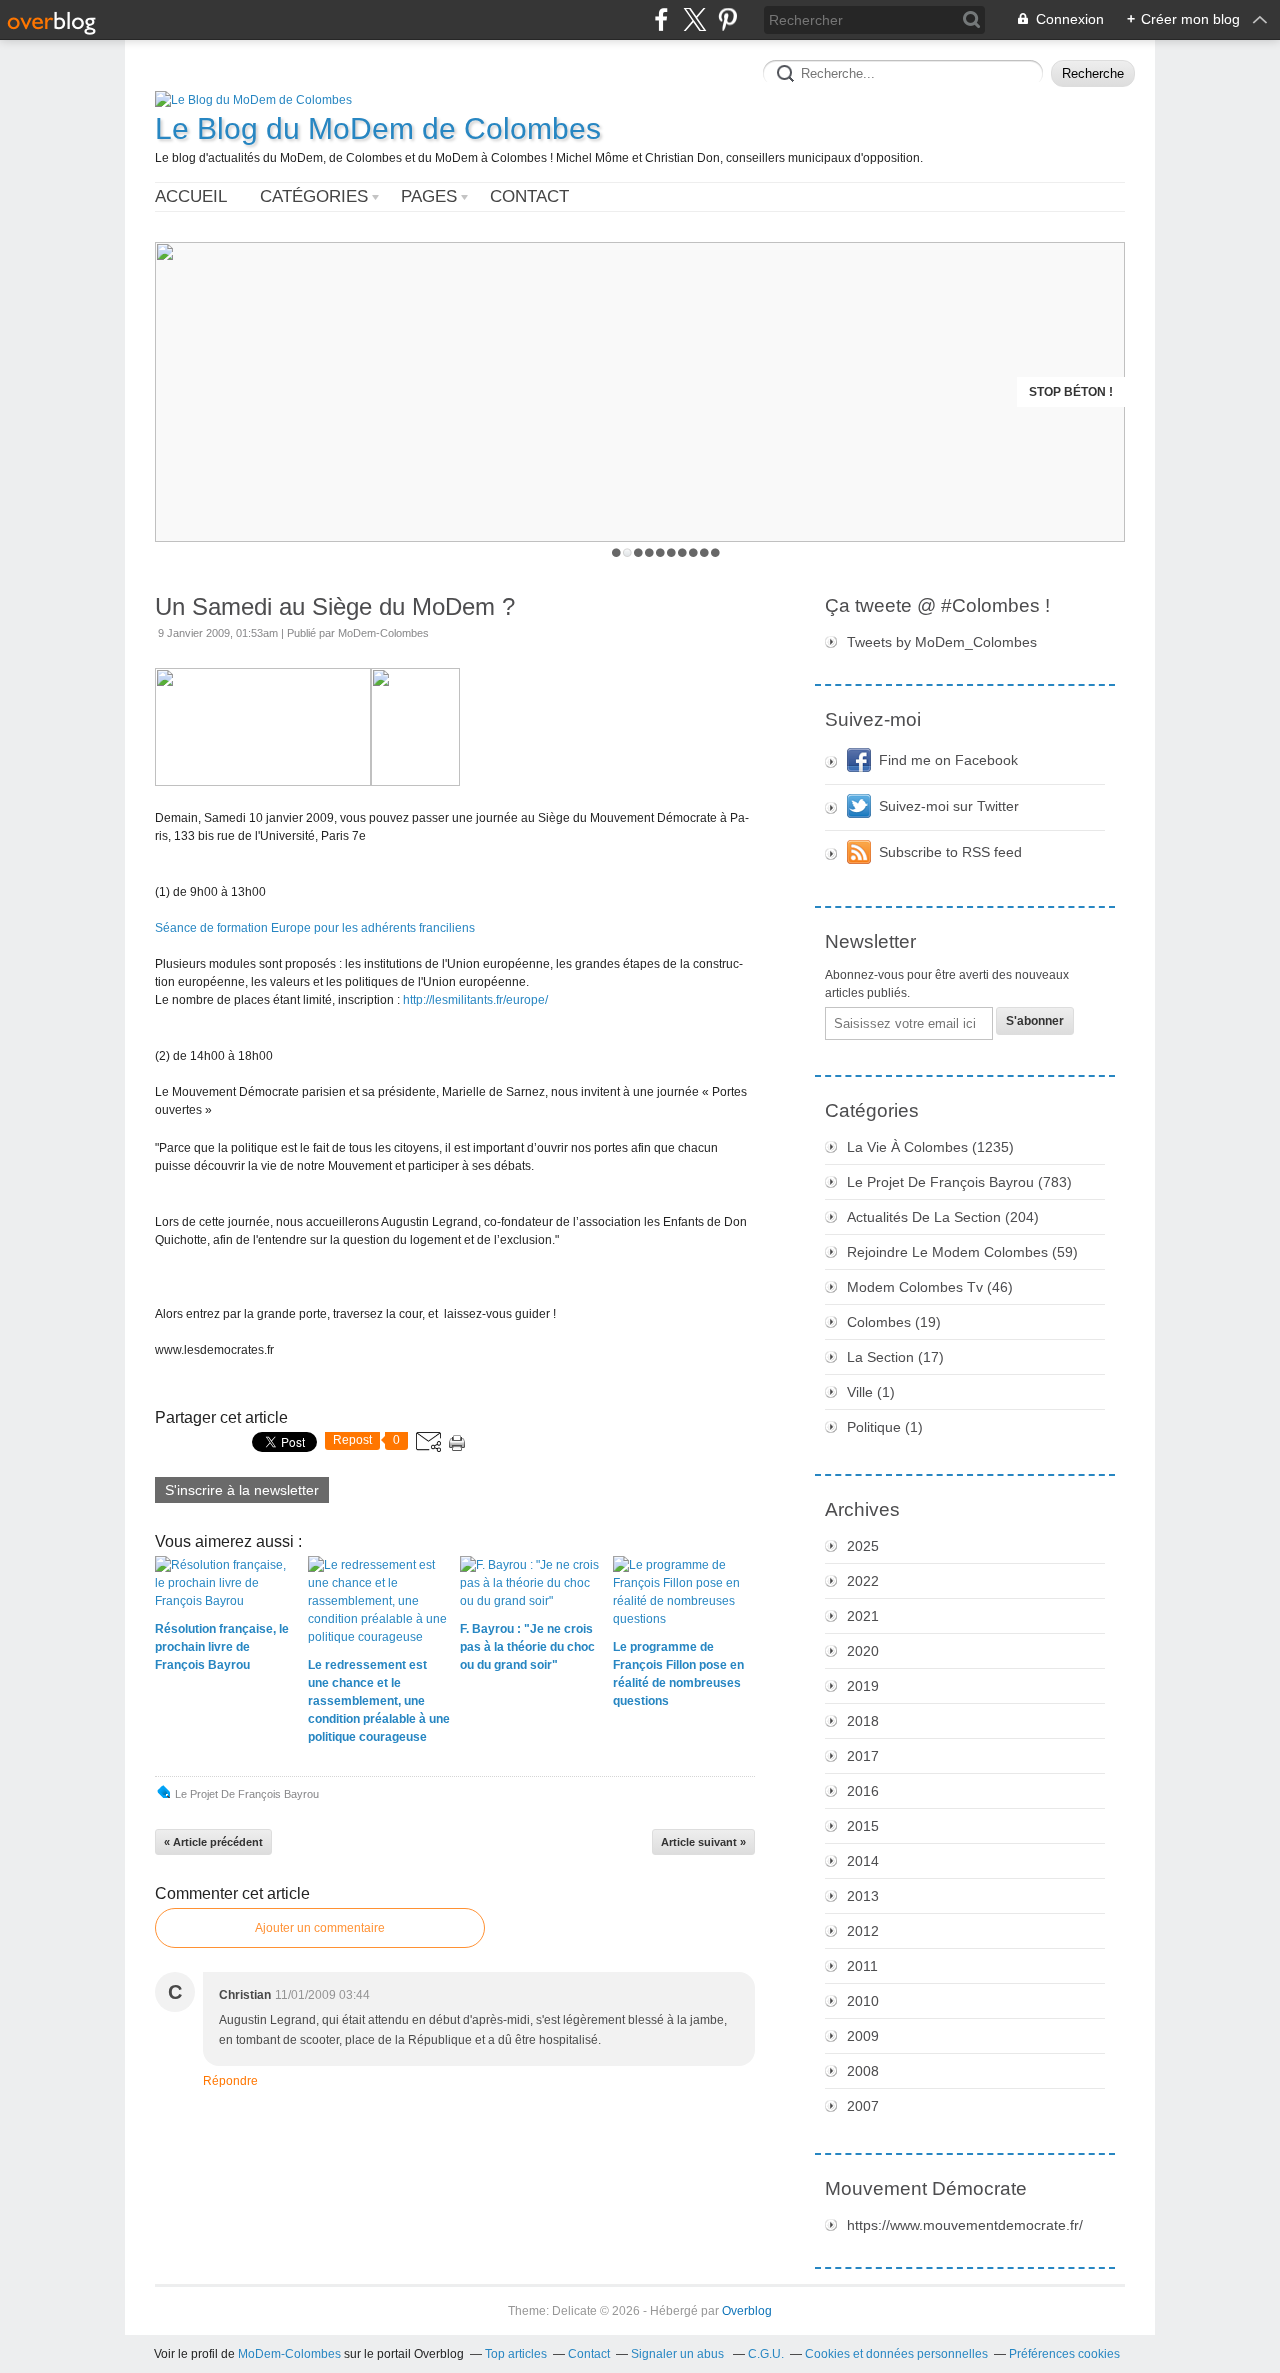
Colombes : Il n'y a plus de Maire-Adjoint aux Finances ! (923, 392)
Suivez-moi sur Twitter (949, 806)
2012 (863, 1931)
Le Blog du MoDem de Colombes (378, 128)
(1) (871, 1392)
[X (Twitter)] (694, 19)
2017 (863, 1756)
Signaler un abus (679, 2354)
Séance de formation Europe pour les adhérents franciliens (315, 928)
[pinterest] (727, 19)
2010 (863, 2001)
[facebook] (661, 19)
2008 (863, 2071)
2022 (863, 1581)
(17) (895, 1357)
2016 (863, 1791)
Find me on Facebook (948, 760)
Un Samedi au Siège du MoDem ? (335, 606)
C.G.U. (766, 2354)
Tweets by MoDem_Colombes (942, 642)
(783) (959, 1182)
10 (715, 552)
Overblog (747, 2311)
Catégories (314, 196)
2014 (863, 1861)
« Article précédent (213, 1842)
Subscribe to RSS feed (950, 852)
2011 (862, 1966)
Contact (529, 196)
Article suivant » (703, 1842)
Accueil (191, 196)
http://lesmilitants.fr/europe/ (475, 1000)
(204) (943, 1217)
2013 (863, 1896)
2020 (863, 1651)
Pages (429, 196)
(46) (930, 1287)
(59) (962, 1252)
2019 (863, 1686)
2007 (863, 2106)
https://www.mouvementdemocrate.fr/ (965, 2225)
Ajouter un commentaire (320, 1928)
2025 (863, 1546)
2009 (863, 2036)
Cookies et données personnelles (896, 2354)
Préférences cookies (1064, 2354)
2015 (863, 1826)
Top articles (516, 2354)
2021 (863, 1616)
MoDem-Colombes (289, 2354)
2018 (863, 1721)
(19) (894, 1322)
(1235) (930, 1147)
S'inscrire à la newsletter (242, 1490)
